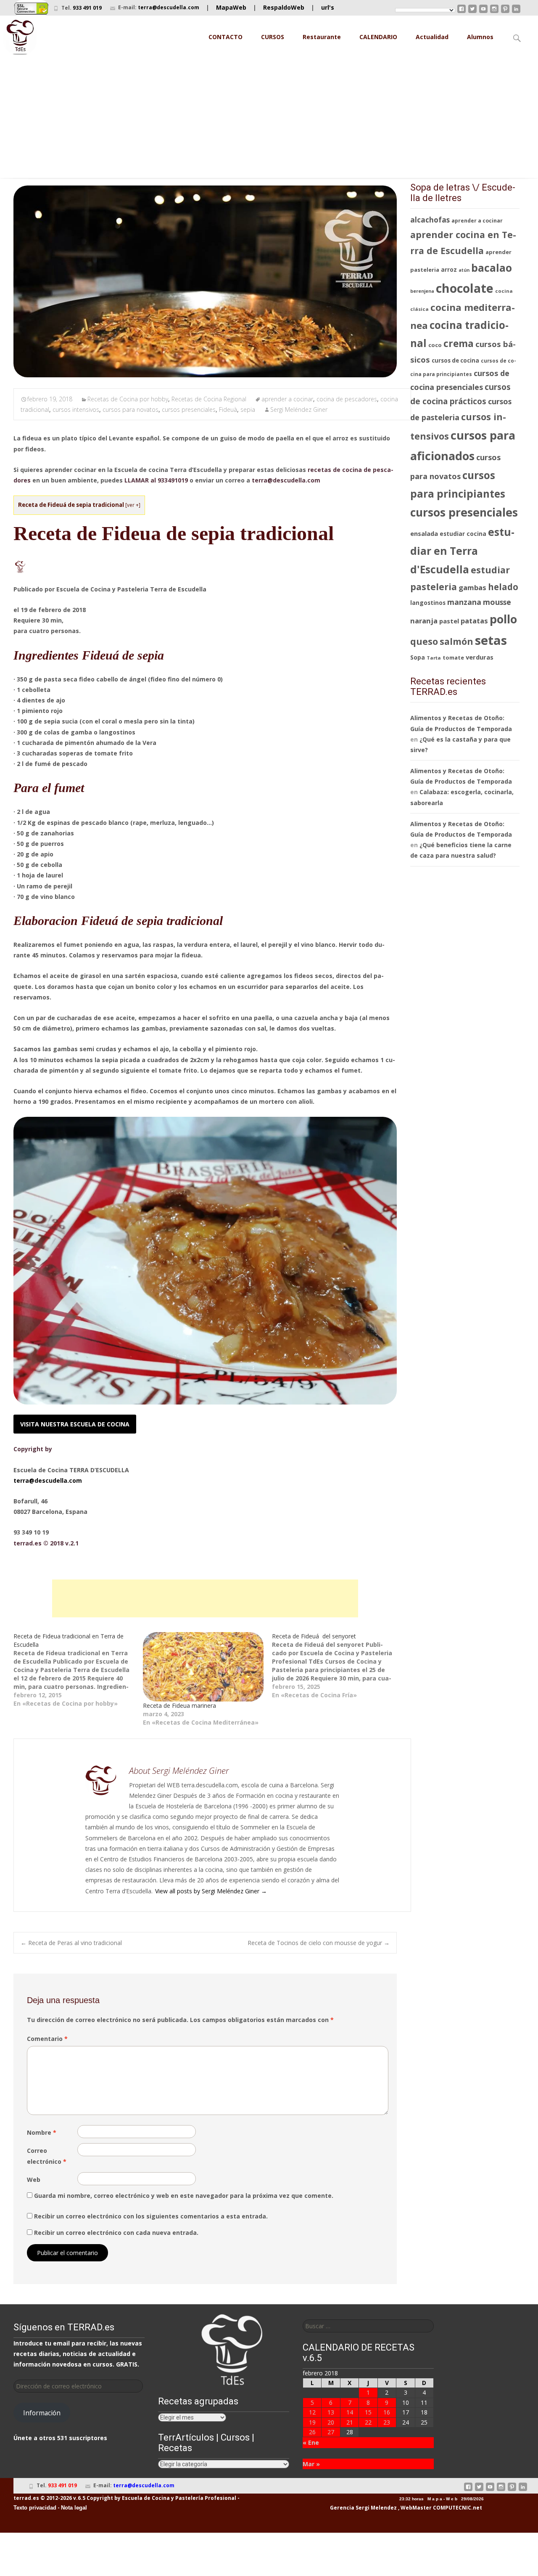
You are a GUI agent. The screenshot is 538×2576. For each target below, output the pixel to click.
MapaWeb (231, 7)
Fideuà (228, 409)
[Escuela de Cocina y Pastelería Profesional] (20, 37)
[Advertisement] (269, 119)
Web (34, 2180)
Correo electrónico (47, 2156)
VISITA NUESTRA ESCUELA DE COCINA (75, 1424)
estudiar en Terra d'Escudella (462, 550)
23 (387, 2422)
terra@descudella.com (169, 7)
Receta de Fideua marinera (179, 1705)
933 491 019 (87, 8)
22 (368, 2422)
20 (331, 2422)
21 (350, 2422)
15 (368, 2412)
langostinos (428, 603)
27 (331, 2432)
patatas (474, 621)
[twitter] (472, 12)
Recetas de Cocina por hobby (128, 399)
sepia (248, 409)
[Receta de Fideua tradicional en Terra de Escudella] (78, 1670)
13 (331, 2412)
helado (503, 587)
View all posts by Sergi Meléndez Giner (211, 1891)
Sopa (418, 657)
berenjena (422, 291)
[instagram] (494, 12)
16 (387, 2412)
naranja (424, 621)
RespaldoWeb (284, 7)
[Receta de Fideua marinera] (203, 1667)
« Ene (311, 2442)
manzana (464, 602)
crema (459, 343)
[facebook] (462, 12)
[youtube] (483, 12)
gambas (472, 587)
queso (424, 641)
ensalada (424, 533)
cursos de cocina (455, 360)
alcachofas (430, 220)
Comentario (47, 2039)
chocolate (465, 288)
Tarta (434, 658)
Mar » (311, 2464)
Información (42, 2413)
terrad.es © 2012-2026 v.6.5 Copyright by (67, 2498)
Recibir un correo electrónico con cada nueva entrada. (116, 2233)
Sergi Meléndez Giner (299, 409)
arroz (449, 270)
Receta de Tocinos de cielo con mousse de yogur (319, 1943)
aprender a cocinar (287, 399)
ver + (133, 505)
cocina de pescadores (347, 399)
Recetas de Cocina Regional (209, 399)
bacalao (492, 268)
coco (435, 345)
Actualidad (432, 37)
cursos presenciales (189, 409)
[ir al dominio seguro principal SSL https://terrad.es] (31, 8)
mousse (497, 602)
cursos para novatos (131, 409)
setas (491, 640)
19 (312, 2422)
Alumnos (480, 37)
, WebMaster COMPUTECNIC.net (440, 2508)
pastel (449, 621)
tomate (453, 657)
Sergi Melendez (376, 2508)
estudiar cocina (463, 534)
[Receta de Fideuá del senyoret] (337, 1666)
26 (312, 2432)
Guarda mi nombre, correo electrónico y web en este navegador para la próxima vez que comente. (184, 2196)
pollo (503, 619)
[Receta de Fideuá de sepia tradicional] (205, 281)
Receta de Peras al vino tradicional (71, 1943)
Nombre (42, 2132)
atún (464, 270)
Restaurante (322, 37)
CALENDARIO (378, 37)
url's (328, 7)
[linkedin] (516, 12)
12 (312, 2412)
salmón (456, 641)
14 (350, 2412)
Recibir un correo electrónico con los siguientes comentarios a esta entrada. (151, 2216)
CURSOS (273, 37)
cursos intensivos (76, 409)
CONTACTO (225, 37)
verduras (480, 657)
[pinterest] (505, 12)
